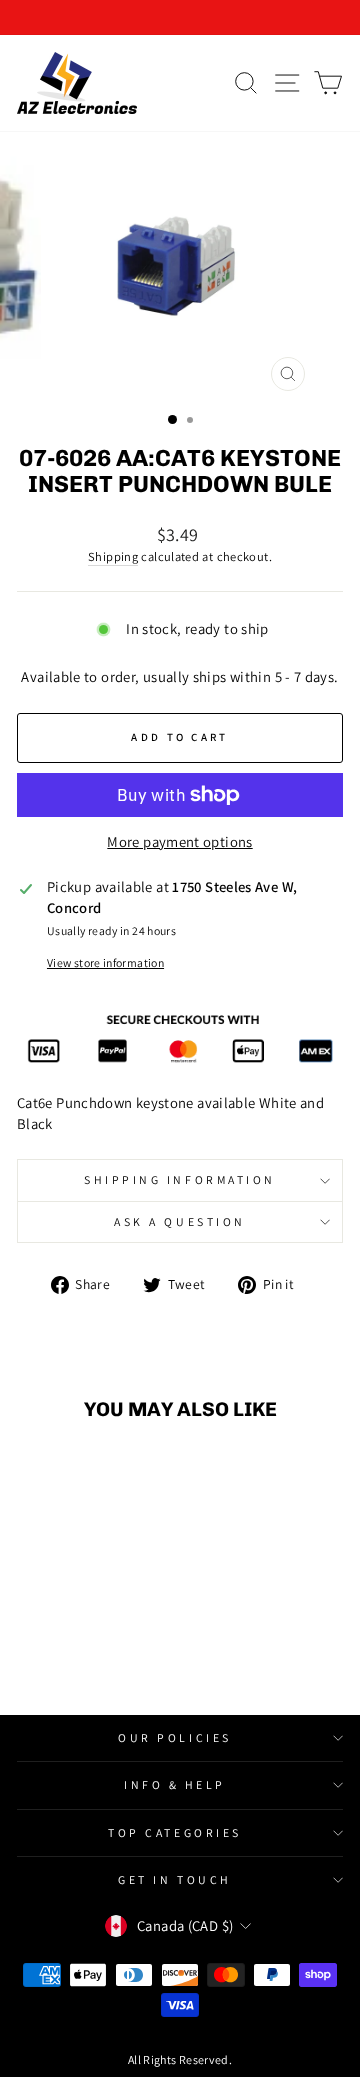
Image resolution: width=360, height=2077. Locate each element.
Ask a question (179, 1221)
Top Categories (174, 1832)
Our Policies (174, 1737)
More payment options (179, 841)
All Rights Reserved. (180, 2059)
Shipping (113, 556)
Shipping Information (180, 1179)
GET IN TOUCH (174, 1879)
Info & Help (175, 1784)
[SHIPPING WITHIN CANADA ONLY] (180, 17)
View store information (105, 962)
